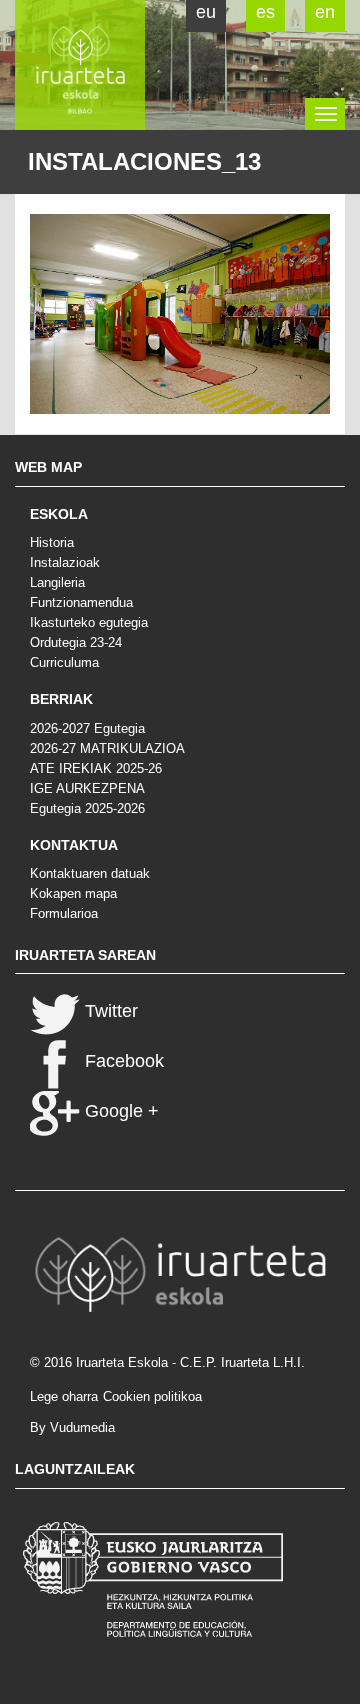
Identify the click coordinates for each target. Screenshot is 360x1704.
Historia (52, 542)
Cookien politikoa (152, 1396)
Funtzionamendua (81, 602)
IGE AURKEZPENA (87, 788)
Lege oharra (64, 1396)
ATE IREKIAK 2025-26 (96, 768)
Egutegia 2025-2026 (87, 808)
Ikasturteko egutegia (89, 622)
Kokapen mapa (73, 893)
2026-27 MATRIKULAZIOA (107, 748)
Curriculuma (64, 662)
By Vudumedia (72, 1427)
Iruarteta (80, 65)
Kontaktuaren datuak (90, 873)
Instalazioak (65, 562)
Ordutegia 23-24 (76, 642)
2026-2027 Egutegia (87, 728)
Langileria (57, 582)
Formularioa (64, 913)
